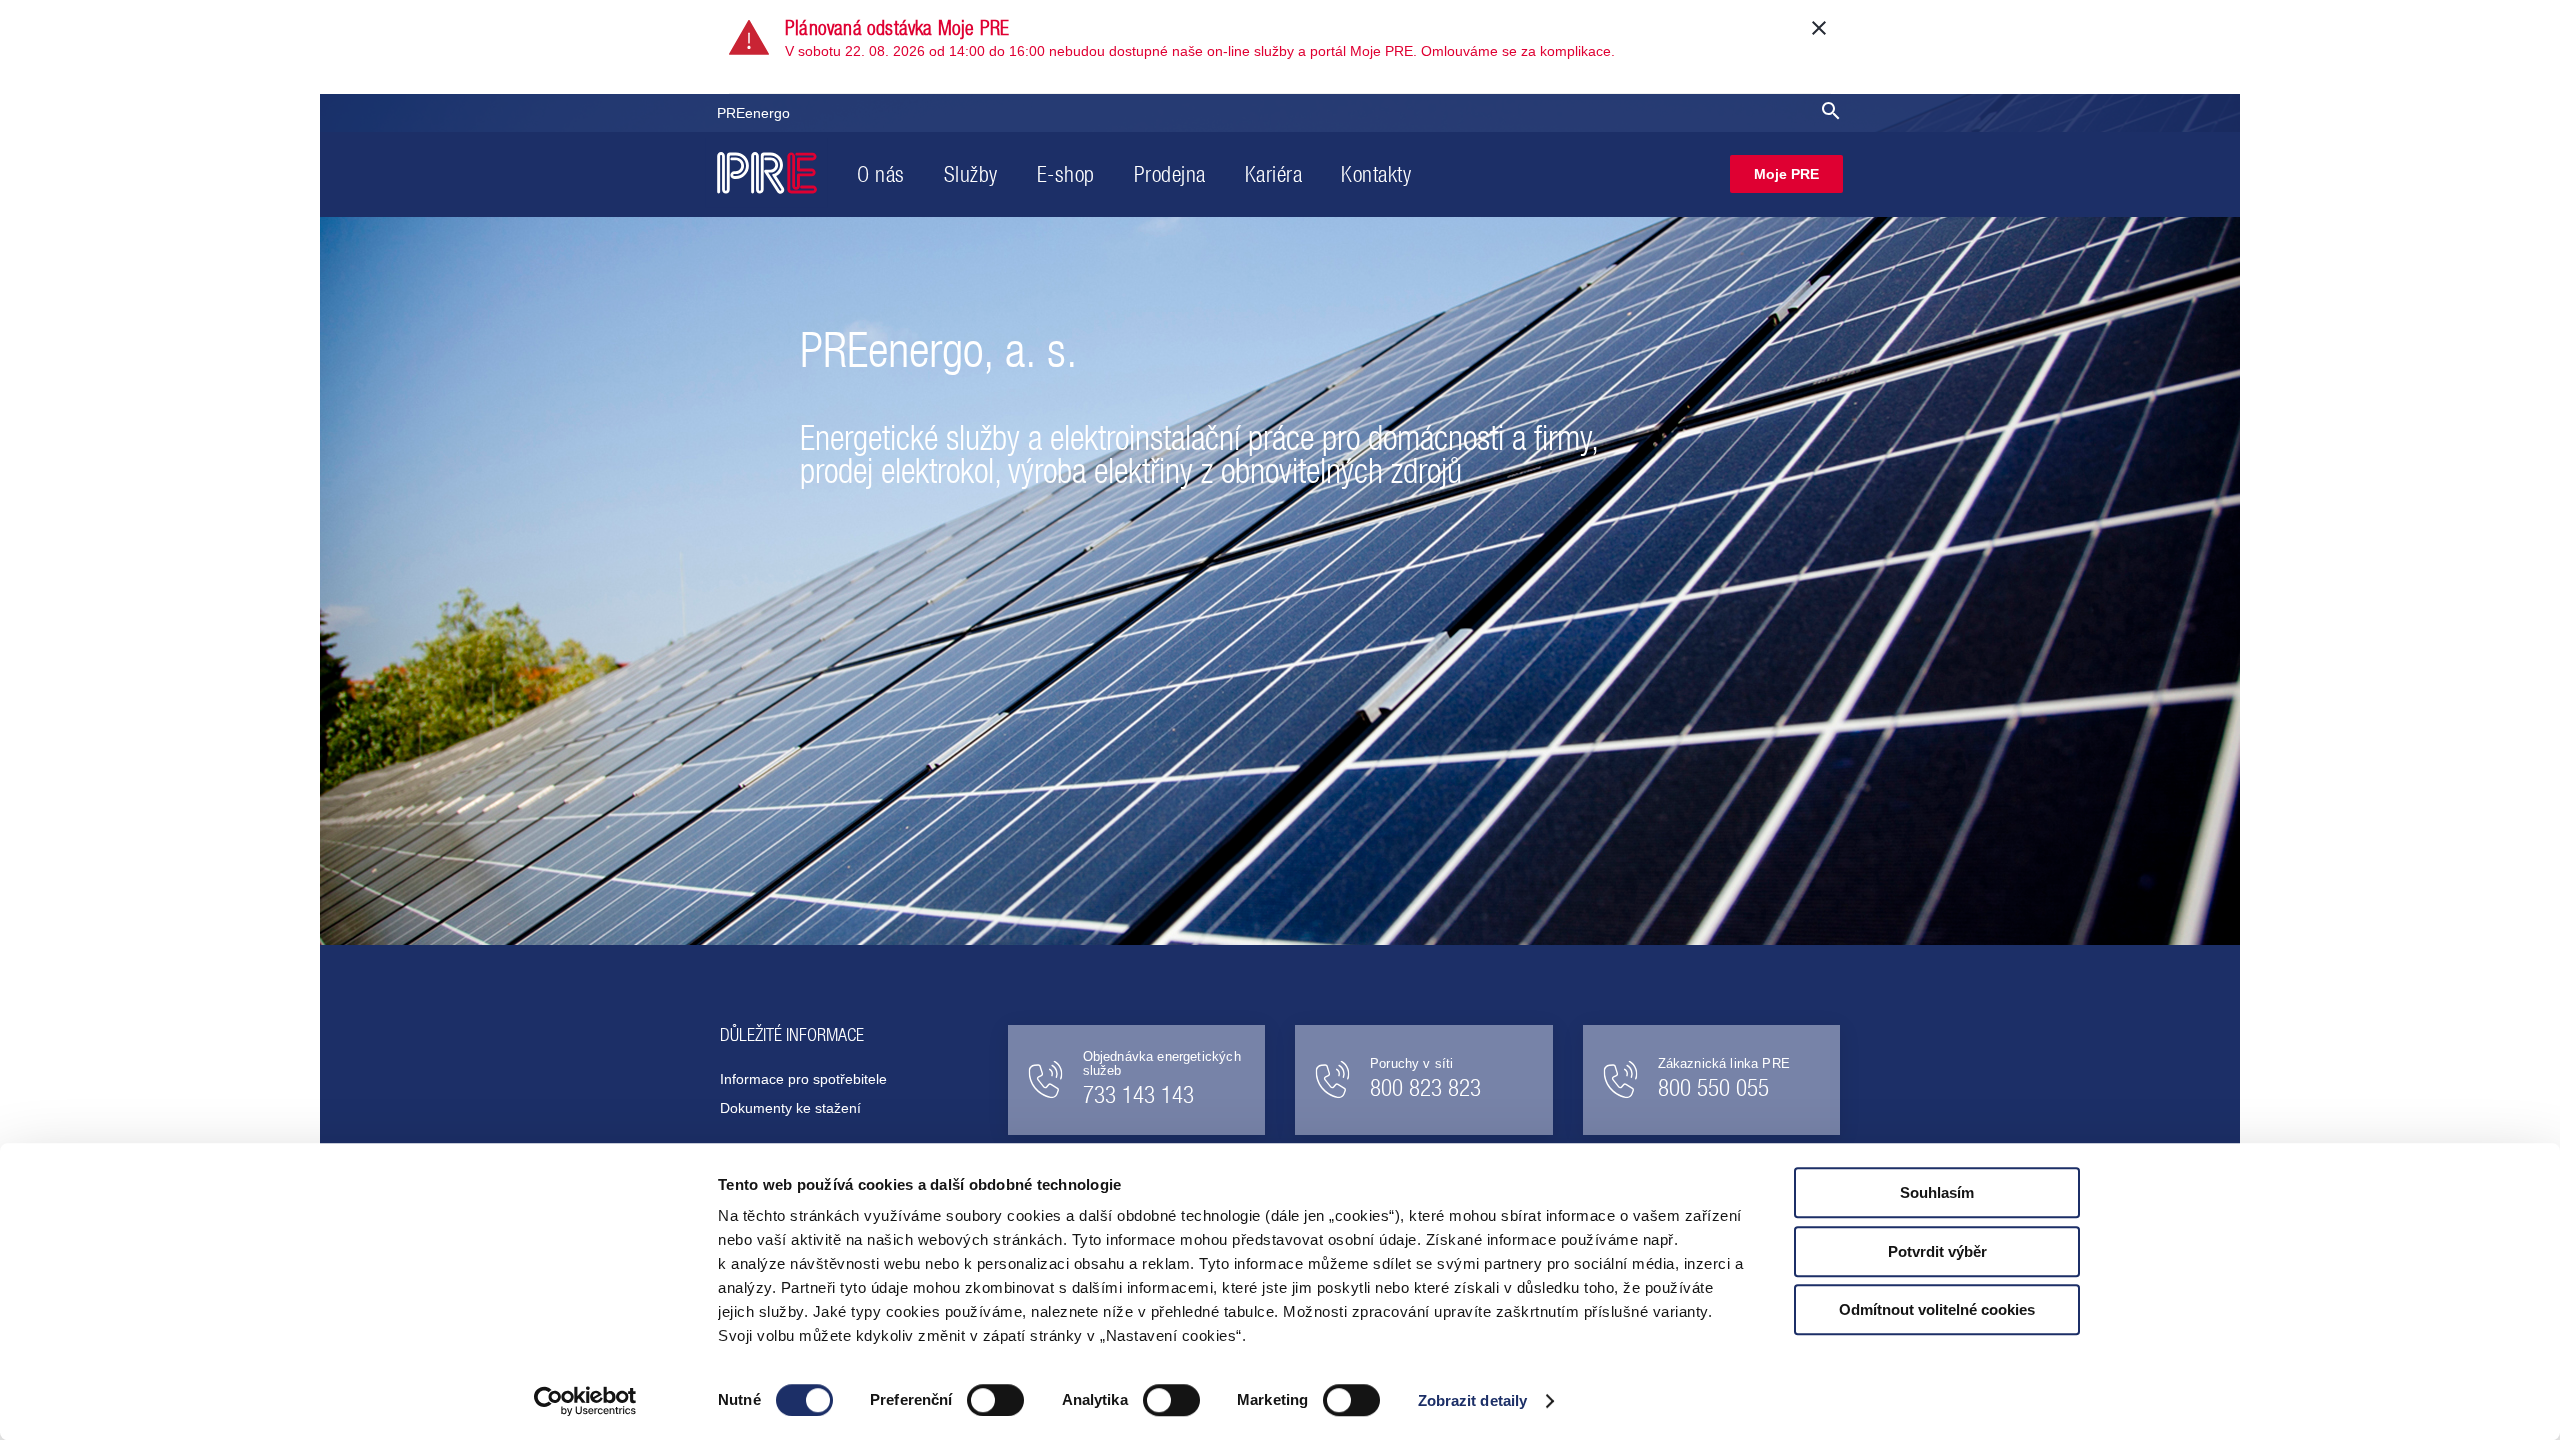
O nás (881, 174)
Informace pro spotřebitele (803, 1079)
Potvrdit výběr (1937, 1251)
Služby (971, 174)
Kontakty (1376, 174)
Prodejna (1170, 174)
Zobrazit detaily (1473, 1401)
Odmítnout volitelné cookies (1937, 1309)
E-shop (1066, 174)
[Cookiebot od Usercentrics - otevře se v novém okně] (585, 1401)
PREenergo (753, 113)
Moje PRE (1786, 174)
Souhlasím (1937, 1192)
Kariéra (1274, 174)
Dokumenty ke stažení (790, 1108)
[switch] (995, 1400)
